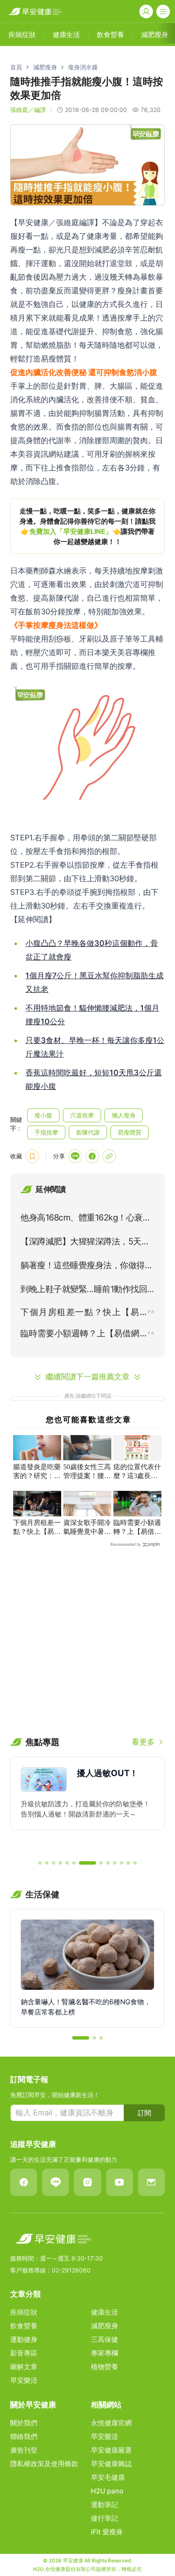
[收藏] (32, 1156)
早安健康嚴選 (111, 2450)
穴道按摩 (82, 1115)
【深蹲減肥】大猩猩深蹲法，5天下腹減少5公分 (85, 1243)
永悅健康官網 (111, 2423)
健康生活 (104, 2312)
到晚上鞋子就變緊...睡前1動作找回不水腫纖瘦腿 (84, 1291)
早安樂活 (24, 2380)
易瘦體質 (130, 1132)
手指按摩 (46, 1132)
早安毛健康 (108, 2477)
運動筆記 (104, 2504)
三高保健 (104, 2339)
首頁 (16, 67)
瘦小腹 (43, 1115)
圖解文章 (24, 2367)
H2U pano (107, 2491)
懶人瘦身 (124, 1115)
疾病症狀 (24, 2312)
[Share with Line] (75, 1156)
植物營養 (104, 2367)
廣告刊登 (24, 2450)
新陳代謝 (88, 1132)
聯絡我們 (24, 2436)
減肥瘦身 (45, 67)
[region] (87, 526)
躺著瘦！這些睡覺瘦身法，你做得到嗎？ (87, 1267)
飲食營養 (24, 2326)
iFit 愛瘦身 (107, 2532)
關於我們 (24, 2423)
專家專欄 (104, 2353)
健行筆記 (104, 2518)
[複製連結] (109, 1156)
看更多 (143, 1742)
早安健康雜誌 (111, 2464)
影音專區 (24, 2353)
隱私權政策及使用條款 (44, 2464)
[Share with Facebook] (92, 1156)
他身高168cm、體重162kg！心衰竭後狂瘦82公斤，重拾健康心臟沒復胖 (87, 1219)
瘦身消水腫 (83, 67)
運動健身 (24, 2339)
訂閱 (144, 2113)
